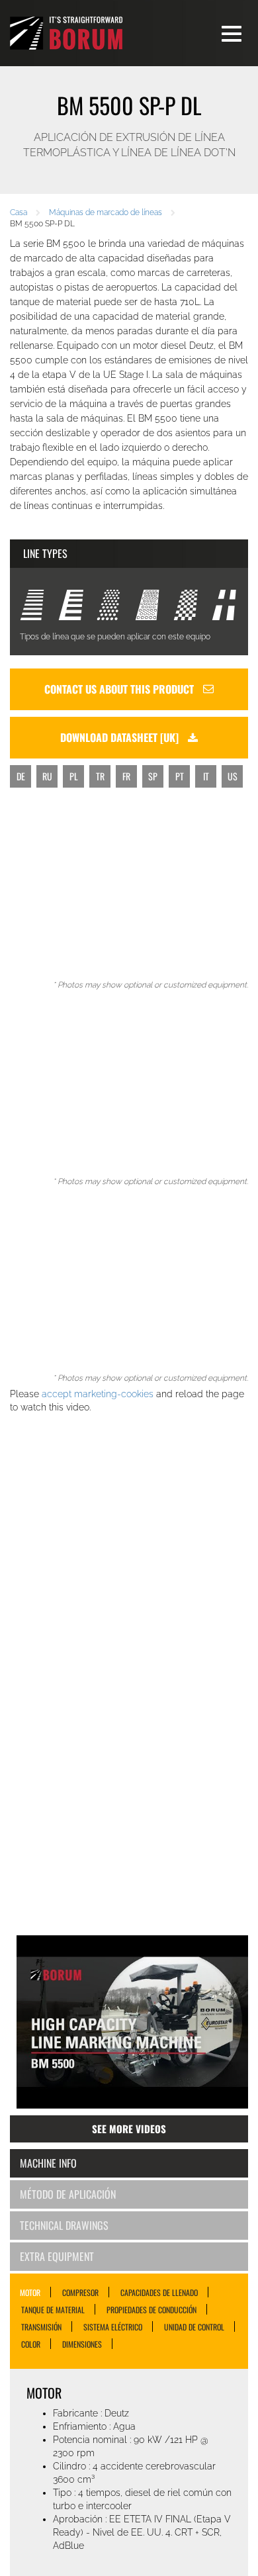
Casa (19, 212)
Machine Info (48, 2163)
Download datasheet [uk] (121, 737)
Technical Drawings (64, 2225)
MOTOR (30, 2292)
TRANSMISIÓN (41, 2326)
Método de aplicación (68, 2194)
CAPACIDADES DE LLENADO (159, 2292)
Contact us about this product (120, 689)
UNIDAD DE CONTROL (194, 2326)
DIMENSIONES (82, 2344)
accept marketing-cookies (98, 1394)
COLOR (31, 2344)
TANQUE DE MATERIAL (53, 2309)
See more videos (129, 2129)
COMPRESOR (80, 2292)
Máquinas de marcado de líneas (106, 212)
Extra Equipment (57, 2256)
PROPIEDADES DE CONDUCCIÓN (151, 2309)
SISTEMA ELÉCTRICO (113, 2326)
